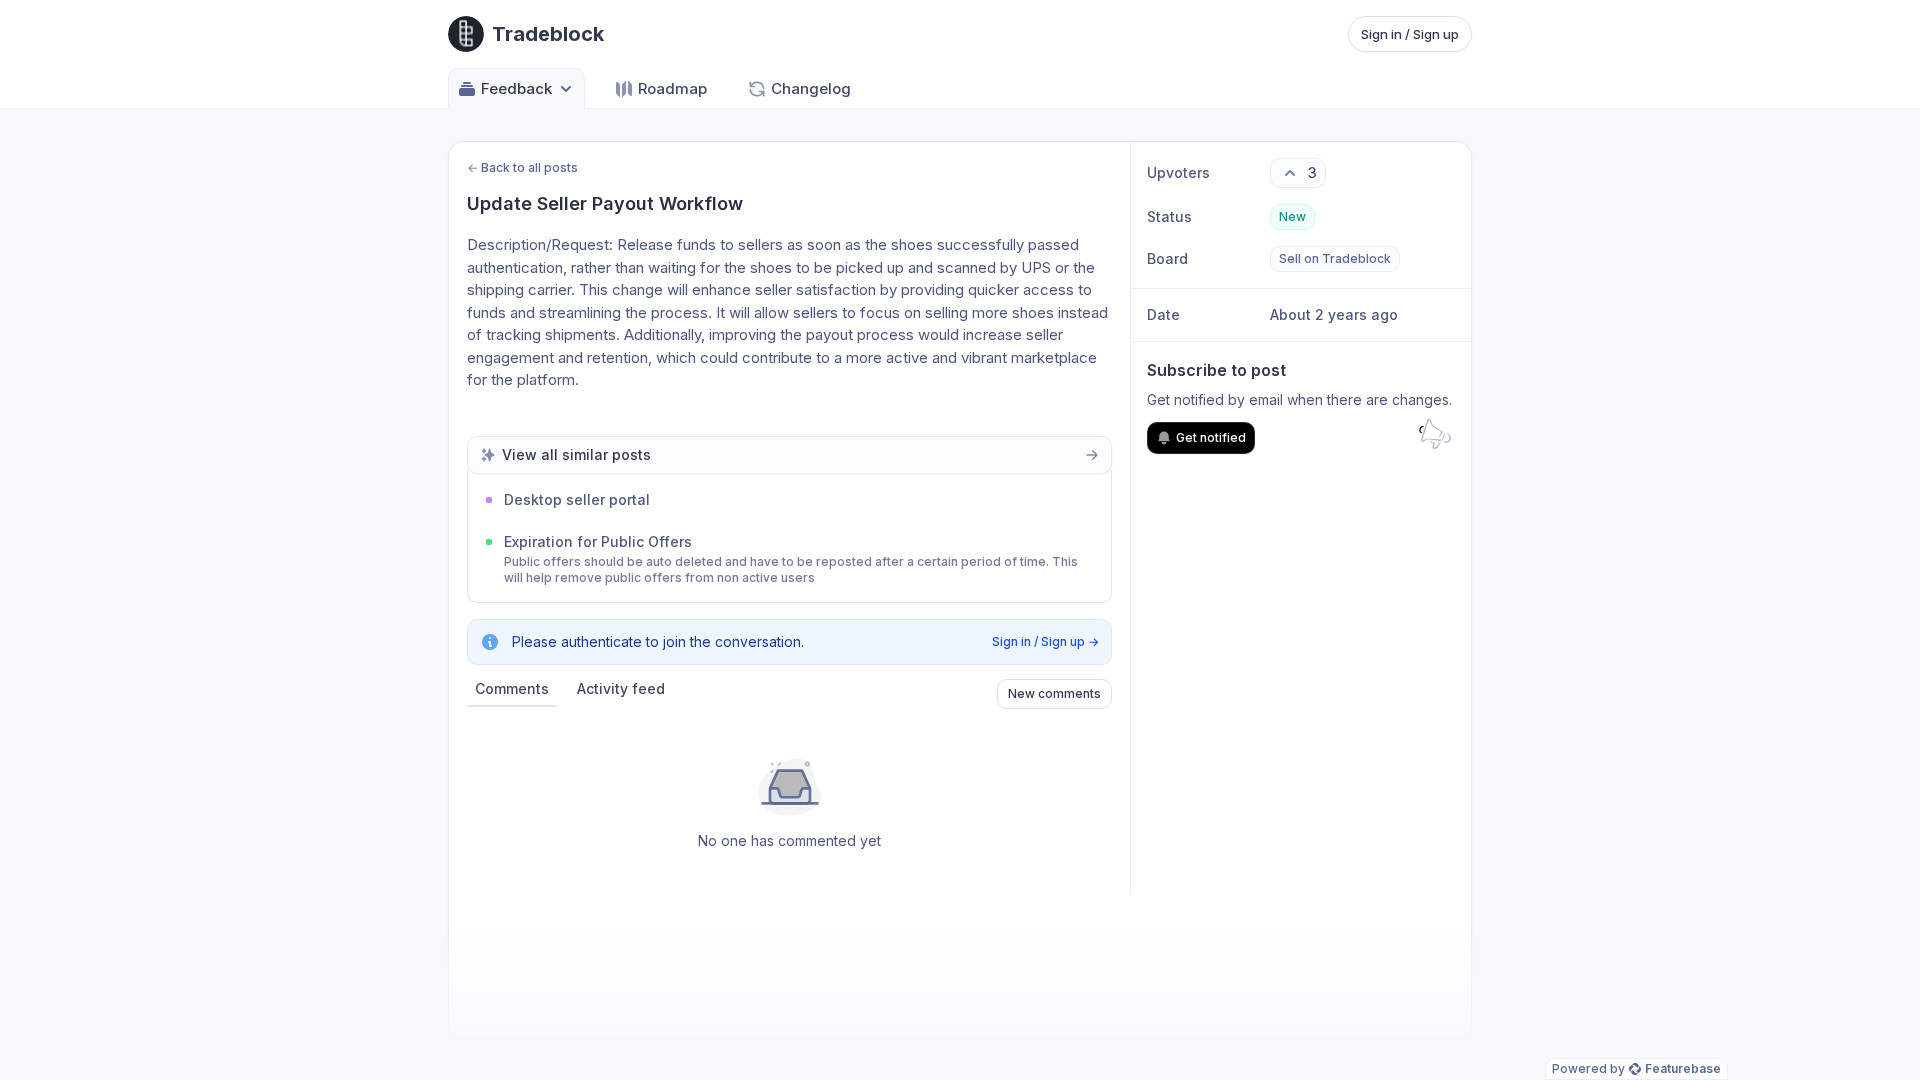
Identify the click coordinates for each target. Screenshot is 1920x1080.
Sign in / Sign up (1410, 34)
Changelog (811, 88)
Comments (512, 688)
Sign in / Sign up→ (1045, 641)
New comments (1054, 693)
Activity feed (621, 688)
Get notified (1211, 437)
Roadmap (672, 88)
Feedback (516, 88)
